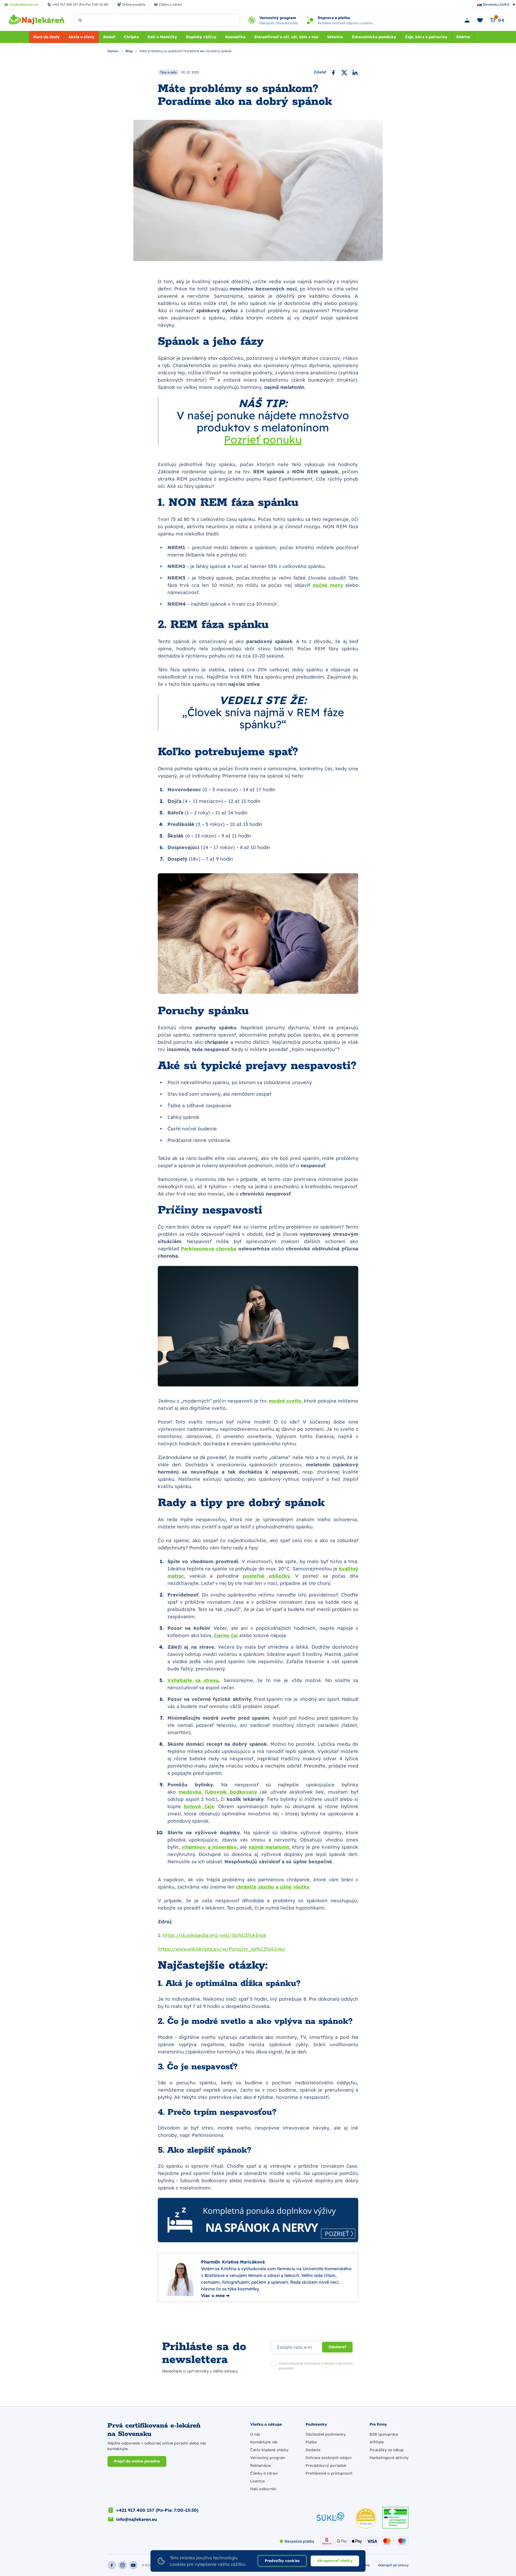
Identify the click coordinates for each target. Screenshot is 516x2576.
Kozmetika (235, 37)
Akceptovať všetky (335, 2561)
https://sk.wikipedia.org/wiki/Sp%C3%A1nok (214, 1935)
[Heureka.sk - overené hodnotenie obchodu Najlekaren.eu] (366, 2518)
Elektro (463, 37)
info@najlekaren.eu (137, 2519)
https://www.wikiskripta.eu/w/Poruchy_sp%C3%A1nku (221, 1949)
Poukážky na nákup (387, 2450)
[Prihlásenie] (467, 20)
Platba (311, 2442)
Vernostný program (268, 2458)
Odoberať (337, 2347)
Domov (113, 51)
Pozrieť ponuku (263, 439)
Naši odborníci (263, 2489)
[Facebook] (334, 72)
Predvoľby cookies (282, 2561)
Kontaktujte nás (264, 2442)
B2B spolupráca (384, 2434)
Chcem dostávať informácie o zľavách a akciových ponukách (316, 2366)
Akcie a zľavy (81, 37)
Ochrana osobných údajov (329, 2458)
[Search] (80, 20)
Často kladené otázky (269, 2450)
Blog (129, 51)
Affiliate (377, 2442)
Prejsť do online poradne (137, 2461)
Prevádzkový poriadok (326, 2465)
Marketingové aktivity (389, 2458)
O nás (255, 2434)
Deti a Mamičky (162, 37)
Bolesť (109, 37)
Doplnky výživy (201, 37)
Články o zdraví (264, 2473)
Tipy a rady (168, 72)
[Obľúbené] (480, 20)
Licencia (257, 2481)
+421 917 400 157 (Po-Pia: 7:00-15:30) (157, 2510)
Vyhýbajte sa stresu (193, 1680)
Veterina (335, 37)
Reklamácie (260, 2465)
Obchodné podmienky (326, 2434)
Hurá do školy (46, 37)
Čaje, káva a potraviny (426, 37)
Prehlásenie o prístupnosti (329, 2473)
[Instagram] (123, 2565)
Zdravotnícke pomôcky (374, 37)
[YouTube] (133, 2565)
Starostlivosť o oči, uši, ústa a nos (286, 37)
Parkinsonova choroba (209, 1249)
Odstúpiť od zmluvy (393, 2565)
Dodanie (313, 2450)
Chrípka (131, 37)
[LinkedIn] (355, 72)
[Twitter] (344, 72)
